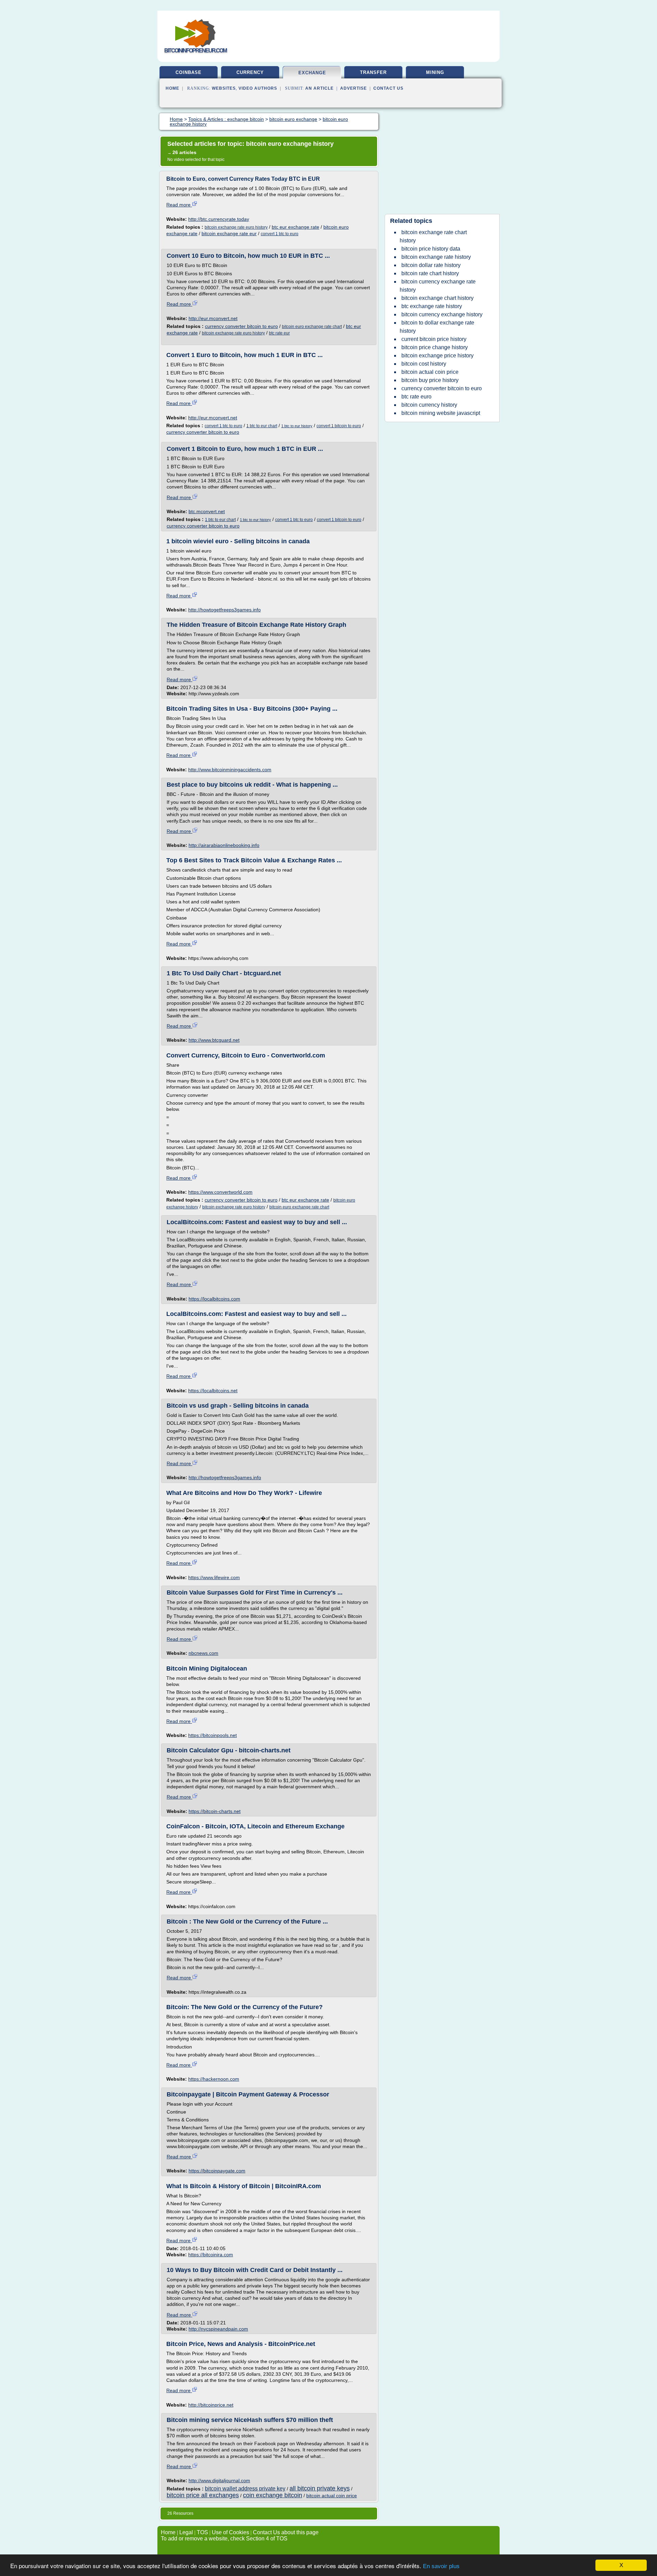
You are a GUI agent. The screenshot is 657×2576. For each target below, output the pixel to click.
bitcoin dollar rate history (431, 265)
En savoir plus (441, 2566)
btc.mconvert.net (207, 511)
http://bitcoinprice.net (211, 2405)
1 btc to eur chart (262, 426)
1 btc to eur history (297, 426)
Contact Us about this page (286, 2532)
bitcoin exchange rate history (436, 257)
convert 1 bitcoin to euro (339, 426)
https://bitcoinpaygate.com (217, 2171)
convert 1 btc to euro (280, 234)
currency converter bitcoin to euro (241, 326)
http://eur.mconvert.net (213, 318)
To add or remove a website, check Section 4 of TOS (224, 2539)
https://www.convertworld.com (220, 1192)
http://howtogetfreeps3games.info (224, 610)
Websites (224, 88)
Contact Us (388, 88)
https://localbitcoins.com (214, 1299)
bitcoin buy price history (430, 380)
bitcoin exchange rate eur (229, 233)
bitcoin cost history (424, 364)
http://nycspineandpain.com (218, 2329)
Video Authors (258, 88)
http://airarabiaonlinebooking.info (224, 845)
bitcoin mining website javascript (441, 413)
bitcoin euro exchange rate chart (312, 327)
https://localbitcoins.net (213, 1391)
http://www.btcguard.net (214, 1040)
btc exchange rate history (432, 306)
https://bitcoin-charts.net (215, 1811)
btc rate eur (279, 333)
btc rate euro (416, 397)
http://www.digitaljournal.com (219, 2480)
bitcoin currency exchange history (442, 314)
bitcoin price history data (431, 249)
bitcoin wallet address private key (245, 2489)
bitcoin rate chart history (430, 273)
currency (250, 72)
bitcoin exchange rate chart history (433, 236)
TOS (202, 2532)
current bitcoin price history (434, 339)
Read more (179, 205)
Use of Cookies (230, 2532)
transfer (373, 72)
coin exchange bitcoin (273, 2495)
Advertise (353, 88)
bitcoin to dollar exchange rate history (437, 327)
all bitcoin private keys (320, 2488)
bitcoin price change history (435, 347)
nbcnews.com (203, 1653)
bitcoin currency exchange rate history (438, 286)
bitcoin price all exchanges (203, 2495)
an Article (319, 88)
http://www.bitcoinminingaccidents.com (230, 770)
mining (435, 72)
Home (172, 88)
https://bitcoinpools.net (212, 1735)
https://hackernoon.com (214, 2079)
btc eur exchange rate (295, 227)
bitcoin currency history (429, 405)
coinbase (189, 72)
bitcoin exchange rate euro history (236, 227)
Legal (186, 2532)
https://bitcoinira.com (211, 2255)
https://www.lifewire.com (214, 1577)
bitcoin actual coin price (332, 2496)
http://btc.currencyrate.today (219, 219)
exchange (312, 73)
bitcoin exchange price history (437, 356)
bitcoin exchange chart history (437, 298)
